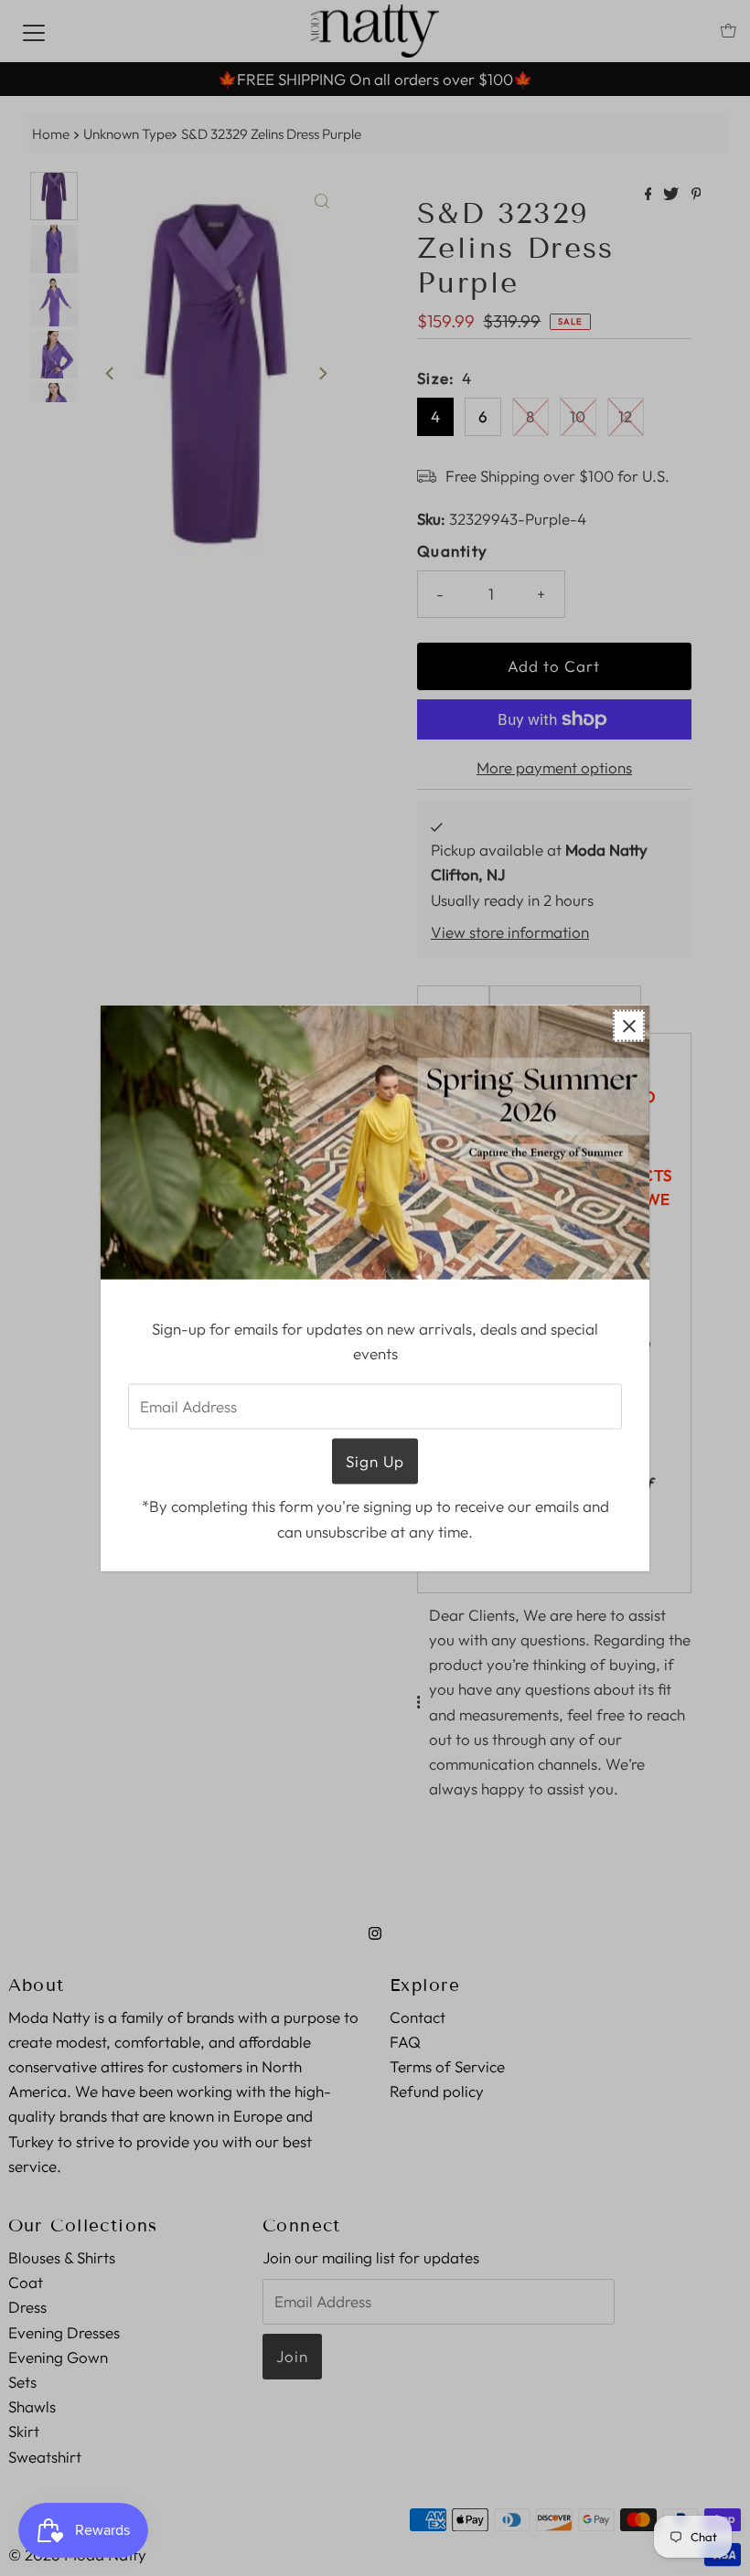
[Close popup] (629, 1026)
